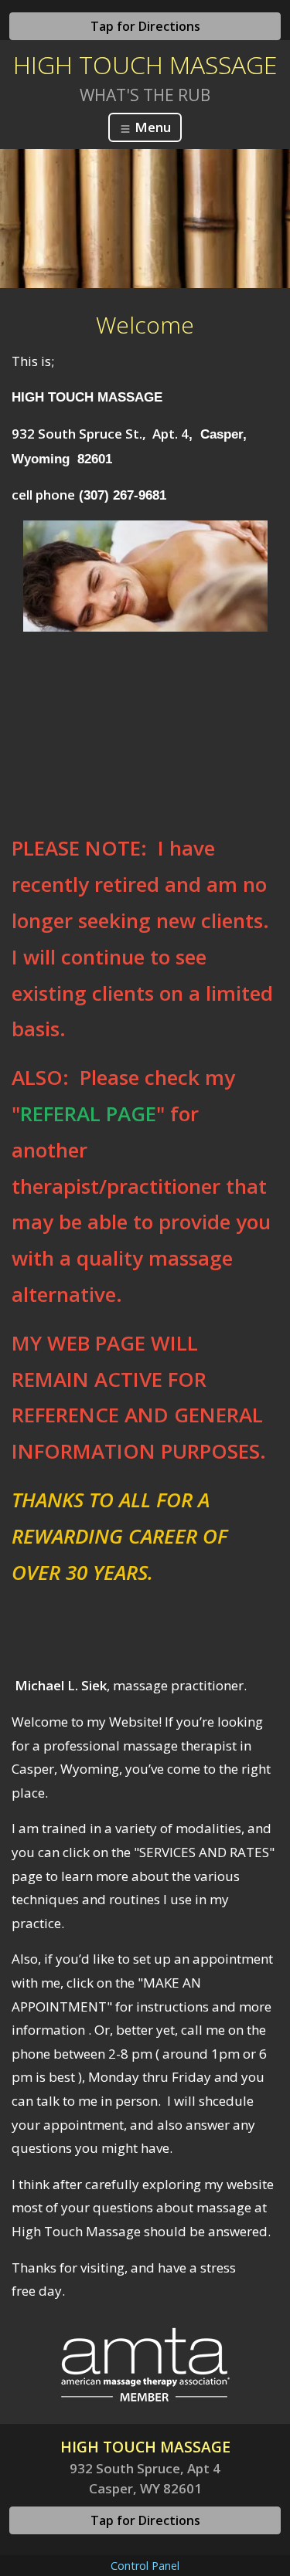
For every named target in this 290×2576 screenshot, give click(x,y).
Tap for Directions (145, 26)
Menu (151, 127)
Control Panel (145, 2566)
